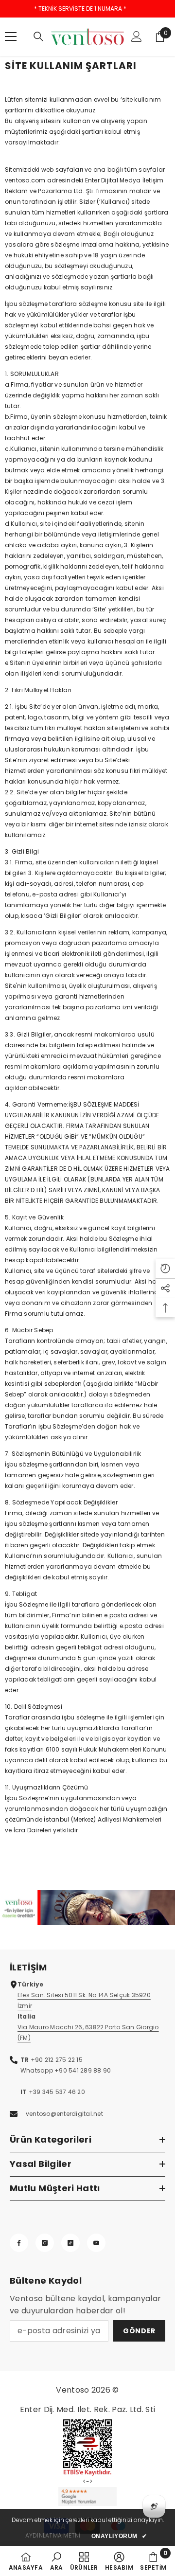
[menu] (11, 36)
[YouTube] (96, 2243)
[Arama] (38, 36)
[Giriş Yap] (137, 36)
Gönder (139, 2331)
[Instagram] (45, 2243)
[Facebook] (19, 2243)
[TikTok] (70, 2243)
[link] (87, 1908)
